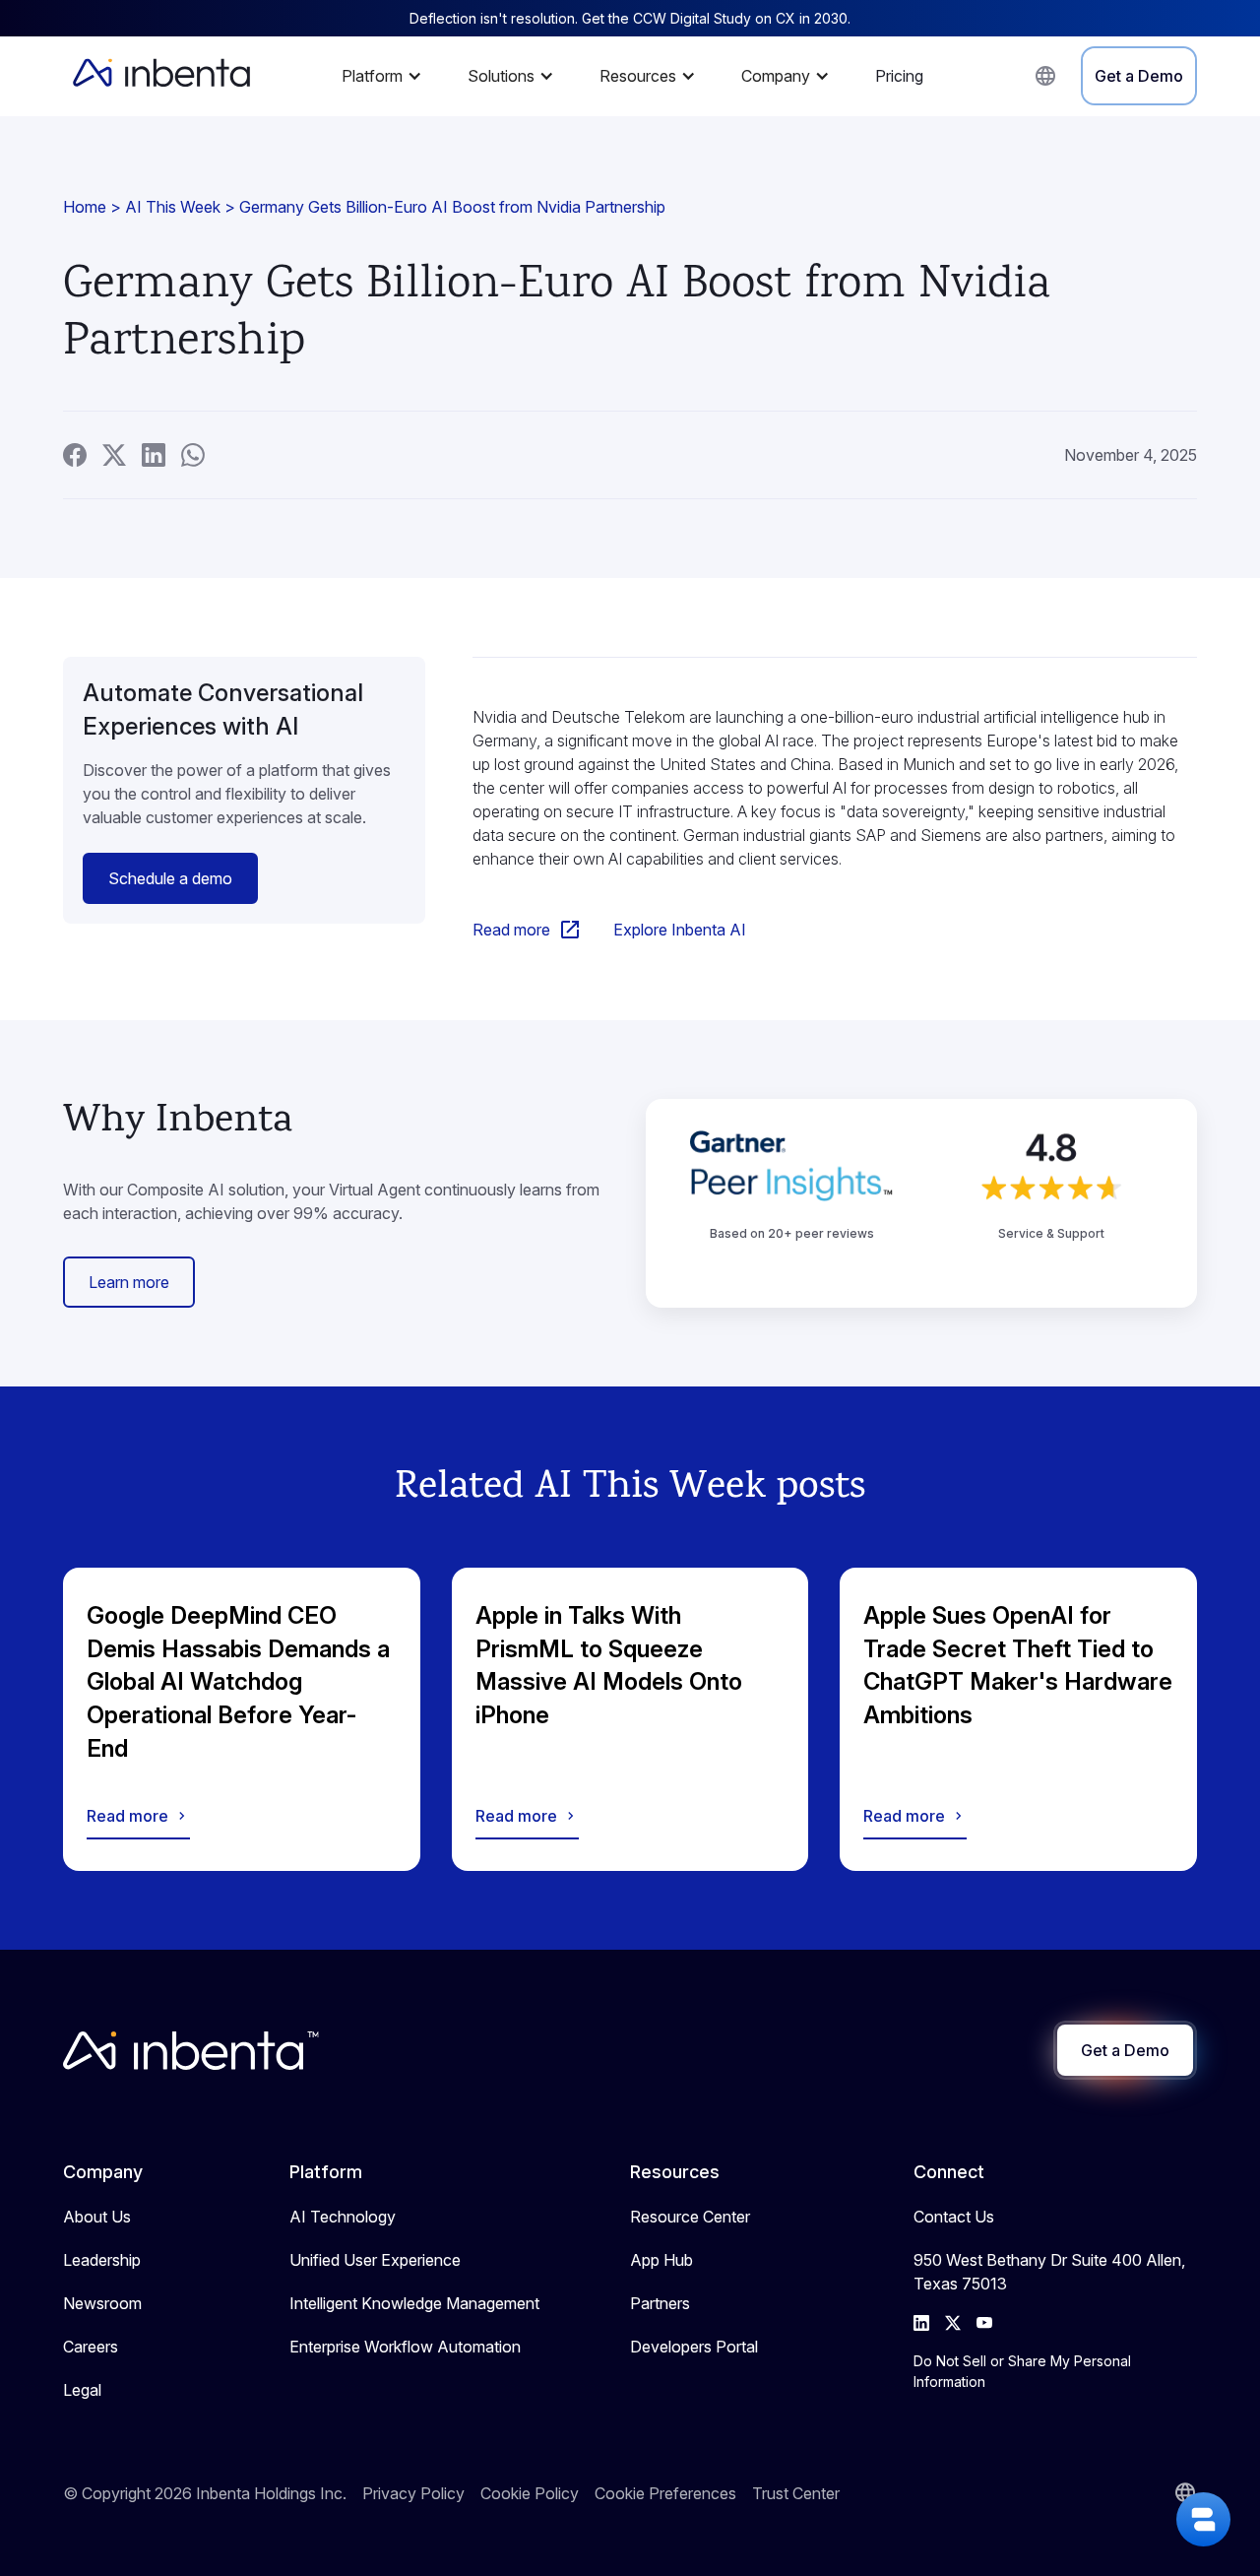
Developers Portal (694, 2347)
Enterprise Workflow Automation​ (405, 2347)
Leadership (102, 2260)
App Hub (661, 2260)
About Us (97, 2217)
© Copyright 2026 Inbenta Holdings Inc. (205, 2493)
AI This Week (173, 207)
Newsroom (102, 2303)
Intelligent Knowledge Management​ (414, 2303)
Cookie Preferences (665, 2493)
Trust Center (796, 2493)
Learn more (129, 1282)
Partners (660, 2303)
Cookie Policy (530, 2493)
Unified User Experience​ (375, 2260)
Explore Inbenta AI (680, 930)
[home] (161, 76)
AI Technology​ (343, 2217)
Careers (91, 2347)
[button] (387, 76)
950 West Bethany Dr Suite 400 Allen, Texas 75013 (1049, 2272)
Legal (82, 2390)
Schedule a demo (170, 878)
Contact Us (954, 2217)
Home (85, 207)
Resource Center (690, 2217)
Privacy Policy (413, 2493)
